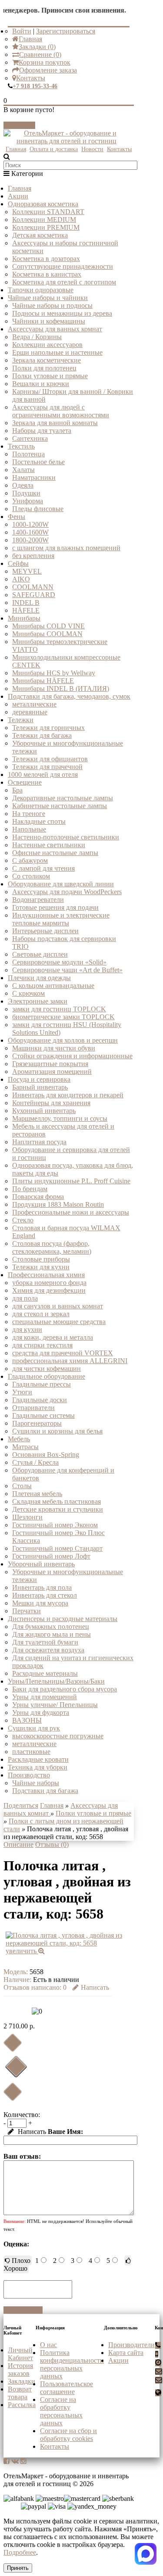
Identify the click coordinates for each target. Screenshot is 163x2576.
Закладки (22, 2381)
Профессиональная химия (46, 1275)
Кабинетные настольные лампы (60, 806)
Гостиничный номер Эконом (55, 1525)
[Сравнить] (12, 2092)
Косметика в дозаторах (46, 259)
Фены (17, 517)
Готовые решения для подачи (55, 907)
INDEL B (26, 603)
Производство (29, 1775)
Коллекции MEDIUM (44, 220)
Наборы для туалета (42, 431)
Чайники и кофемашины (49, 321)
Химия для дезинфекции (49, 1290)
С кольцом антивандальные (53, 986)
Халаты (23, 470)
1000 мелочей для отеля (43, 774)
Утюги (22, 1392)
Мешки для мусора (40, 1603)
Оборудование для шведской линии (61, 884)
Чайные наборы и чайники (48, 298)
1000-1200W (30, 524)
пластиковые (31, 1752)
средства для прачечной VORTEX (63, 1353)
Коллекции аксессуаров (47, 345)
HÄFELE (26, 610)
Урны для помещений (45, 1697)
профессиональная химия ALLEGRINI (70, 1361)
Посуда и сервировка (39, 1079)
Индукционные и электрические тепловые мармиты (61, 919)
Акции (18, 196)
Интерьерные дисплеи (45, 931)
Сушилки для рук (34, 1728)
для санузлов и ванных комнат (58, 1306)
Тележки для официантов (50, 759)
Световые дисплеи (40, 954)
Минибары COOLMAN (47, 634)
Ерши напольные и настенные (57, 352)
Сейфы (18, 563)
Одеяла (23, 485)
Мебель (19, 1439)
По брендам (30, 1189)
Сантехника (30, 438)
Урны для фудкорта (41, 1712)
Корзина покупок (45, 62)
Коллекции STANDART (48, 212)
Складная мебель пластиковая (57, 1501)
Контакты (31, 78)
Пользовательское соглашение (67, 2388)
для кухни (27, 1329)
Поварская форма (38, 1197)
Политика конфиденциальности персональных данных (72, 2364)
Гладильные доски (40, 1400)
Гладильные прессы (42, 1384)
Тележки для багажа (42, 735)
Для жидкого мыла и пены (52, 1634)
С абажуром (30, 860)
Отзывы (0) (52, 1844)
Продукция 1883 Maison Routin (58, 1204)
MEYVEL (27, 571)
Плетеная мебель (37, 1494)
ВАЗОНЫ (27, 1720)
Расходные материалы (45, 1673)
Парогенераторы (37, 1423)
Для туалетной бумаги (45, 1642)
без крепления (33, 556)
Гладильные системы (43, 1415)
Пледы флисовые (38, 509)
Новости (92, 149)
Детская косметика (40, 235)
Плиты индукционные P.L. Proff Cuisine (71, 1181)
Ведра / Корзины (37, 337)
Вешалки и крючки (41, 384)
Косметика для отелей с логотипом (64, 282)
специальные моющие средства (59, 1322)
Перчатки (27, 1611)
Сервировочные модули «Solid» (59, 962)
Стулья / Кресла (35, 1462)
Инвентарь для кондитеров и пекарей (68, 1095)
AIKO (21, 579)
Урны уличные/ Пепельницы (55, 1705)
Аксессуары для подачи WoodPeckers (67, 892)
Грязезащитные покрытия (50, 1064)
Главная (30, 39)
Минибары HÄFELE (43, 681)
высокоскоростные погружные (58, 1736)
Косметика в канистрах (47, 274)
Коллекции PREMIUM (46, 227)
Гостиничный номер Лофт (51, 1556)
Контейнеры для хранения (51, 1103)
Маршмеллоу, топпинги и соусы (60, 1118)
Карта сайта (126, 2353)
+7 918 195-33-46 (35, 86)
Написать (95, 1987)
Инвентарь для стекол (45, 1595)
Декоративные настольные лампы (63, 798)
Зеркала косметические (47, 360)
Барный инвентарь (40, 1087)
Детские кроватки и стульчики (58, 1509)
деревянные (30, 712)
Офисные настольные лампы (55, 853)
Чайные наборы (36, 1783)
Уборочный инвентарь (41, 1564)
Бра (17, 790)
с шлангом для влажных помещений (66, 548)
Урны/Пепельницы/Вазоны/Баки (56, 1681)
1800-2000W (30, 540)
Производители (131, 2345)
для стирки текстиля (42, 1345)
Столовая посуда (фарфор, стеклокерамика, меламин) (52, 1247)
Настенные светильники (49, 845)
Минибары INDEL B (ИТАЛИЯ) (61, 689)
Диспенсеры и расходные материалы (63, 1619)
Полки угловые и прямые (50, 376)
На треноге (29, 814)
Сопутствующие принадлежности (63, 266)
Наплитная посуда (39, 1142)
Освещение (25, 782)
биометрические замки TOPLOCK (63, 1017)
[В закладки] (12, 2043)
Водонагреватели (38, 900)
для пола (25, 1298)
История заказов (20, 2370)
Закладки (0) (37, 47)
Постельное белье (38, 462)
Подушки (26, 493)
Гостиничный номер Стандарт (57, 1548)
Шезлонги (27, 1517)
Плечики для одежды (39, 978)
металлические (34, 704)
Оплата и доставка (54, 149)
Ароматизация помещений (52, 1072)
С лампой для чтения (43, 868)
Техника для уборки (38, 1767)
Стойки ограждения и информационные (72, 1056)
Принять (18, 2568)
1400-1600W (30, 532)
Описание (18, 1844)
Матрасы (25, 1447)
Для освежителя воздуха (48, 1650)
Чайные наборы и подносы (52, 305)
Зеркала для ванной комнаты (55, 423)
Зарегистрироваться (66, 31)
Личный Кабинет (20, 2354)
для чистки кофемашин (47, 1369)
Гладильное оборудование (47, 1376)
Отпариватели (33, 1408)
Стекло (23, 1220)
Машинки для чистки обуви (54, 1048)
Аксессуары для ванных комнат (55, 329)
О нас (48, 2345)
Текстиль (21, 446)
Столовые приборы (41, 1259)
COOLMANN (33, 587)
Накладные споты (39, 821)
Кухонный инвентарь (44, 1111)
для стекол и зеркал (41, 1314)
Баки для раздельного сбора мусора (65, 1689)
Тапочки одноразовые (41, 290)
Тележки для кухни (41, 1267)
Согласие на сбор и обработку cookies (68, 2435)
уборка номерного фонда (49, 1283)
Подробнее (20, 2552)
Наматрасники (34, 477)
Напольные (29, 829)
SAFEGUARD (34, 595)
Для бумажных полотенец (51, 1627)
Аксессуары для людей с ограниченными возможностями (61, 411)
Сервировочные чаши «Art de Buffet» (67, 970)
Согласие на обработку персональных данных (61, 2411)
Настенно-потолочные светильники (66, 837)
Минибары (24, 618)
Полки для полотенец (44, 368)
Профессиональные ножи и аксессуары (71, 1212)
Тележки (21, 720)
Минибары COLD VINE (48, 626)
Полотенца (28, 454)
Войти (22, 31)
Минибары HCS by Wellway (54, 673)
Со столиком (31, 876)
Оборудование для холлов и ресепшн (63, 1040)
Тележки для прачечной (47, 767)
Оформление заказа (48, 70)
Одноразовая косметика (43, 204)
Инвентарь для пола (42, 1587)
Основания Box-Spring (46, 1455)
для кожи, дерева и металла (53, 1337)
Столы (22, 1486)
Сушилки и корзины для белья (57, 1431)
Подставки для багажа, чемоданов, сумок (69, 696)
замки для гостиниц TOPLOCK (59, 1009)
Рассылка (22, 2405)
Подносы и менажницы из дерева (62, 313)
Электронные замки (38, 1001)
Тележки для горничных (48, 728)
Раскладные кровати (38, 1759)
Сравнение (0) (40, 54)
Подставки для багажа (45, 1791)
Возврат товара (20, 2393)
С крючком (28, 993)
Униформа (28, 501)
